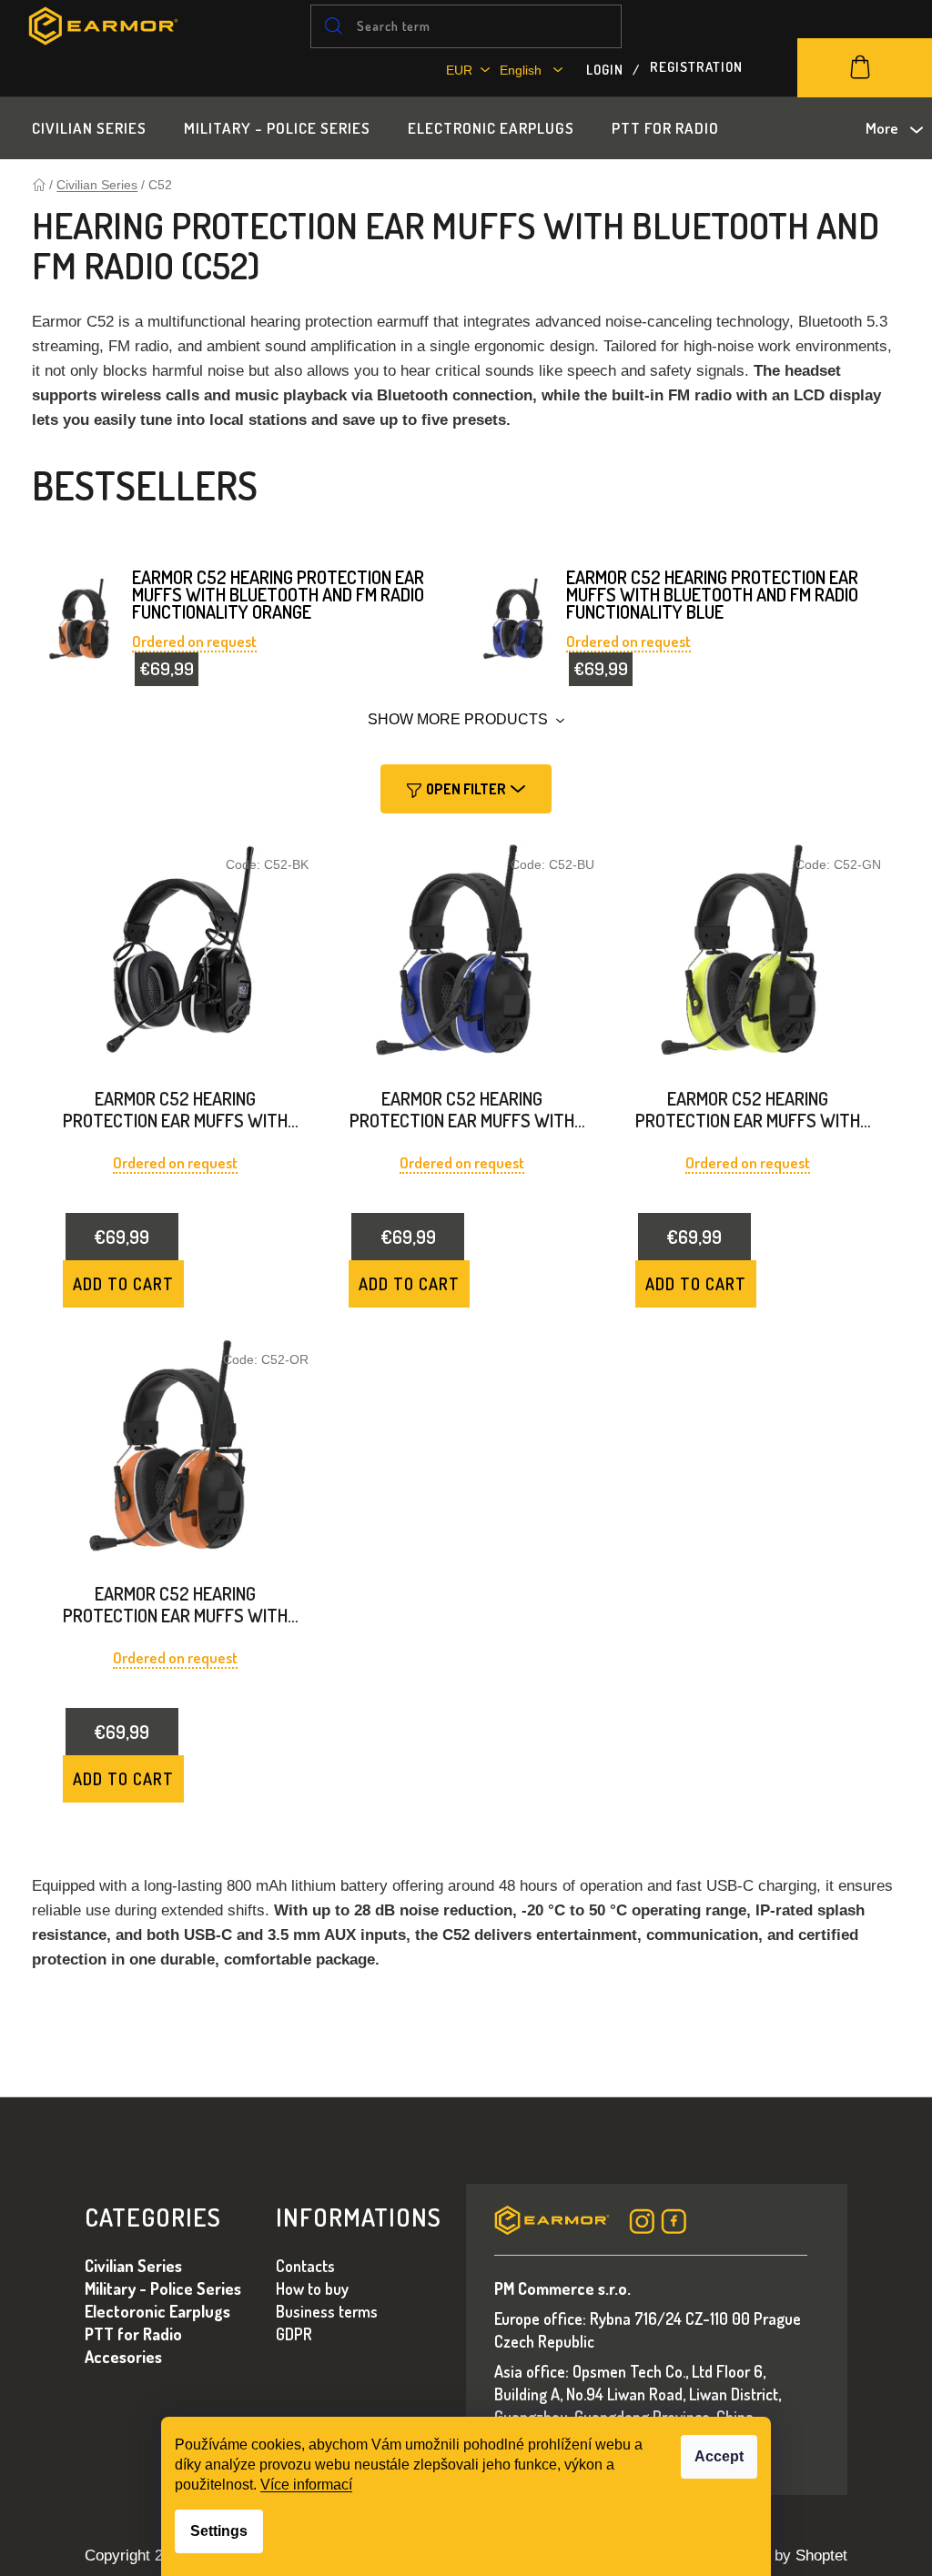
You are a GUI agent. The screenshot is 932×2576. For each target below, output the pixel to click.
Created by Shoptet (782, 2556)
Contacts (305, 2266)
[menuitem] (89, 128)
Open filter (466, 789)
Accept (719, 2456)
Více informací (306, 2485)
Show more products (460, 719)
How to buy (312, 2288)
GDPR (294, 2334)
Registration (696, 65)
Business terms (327, 2311)
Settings (219, 2531)
